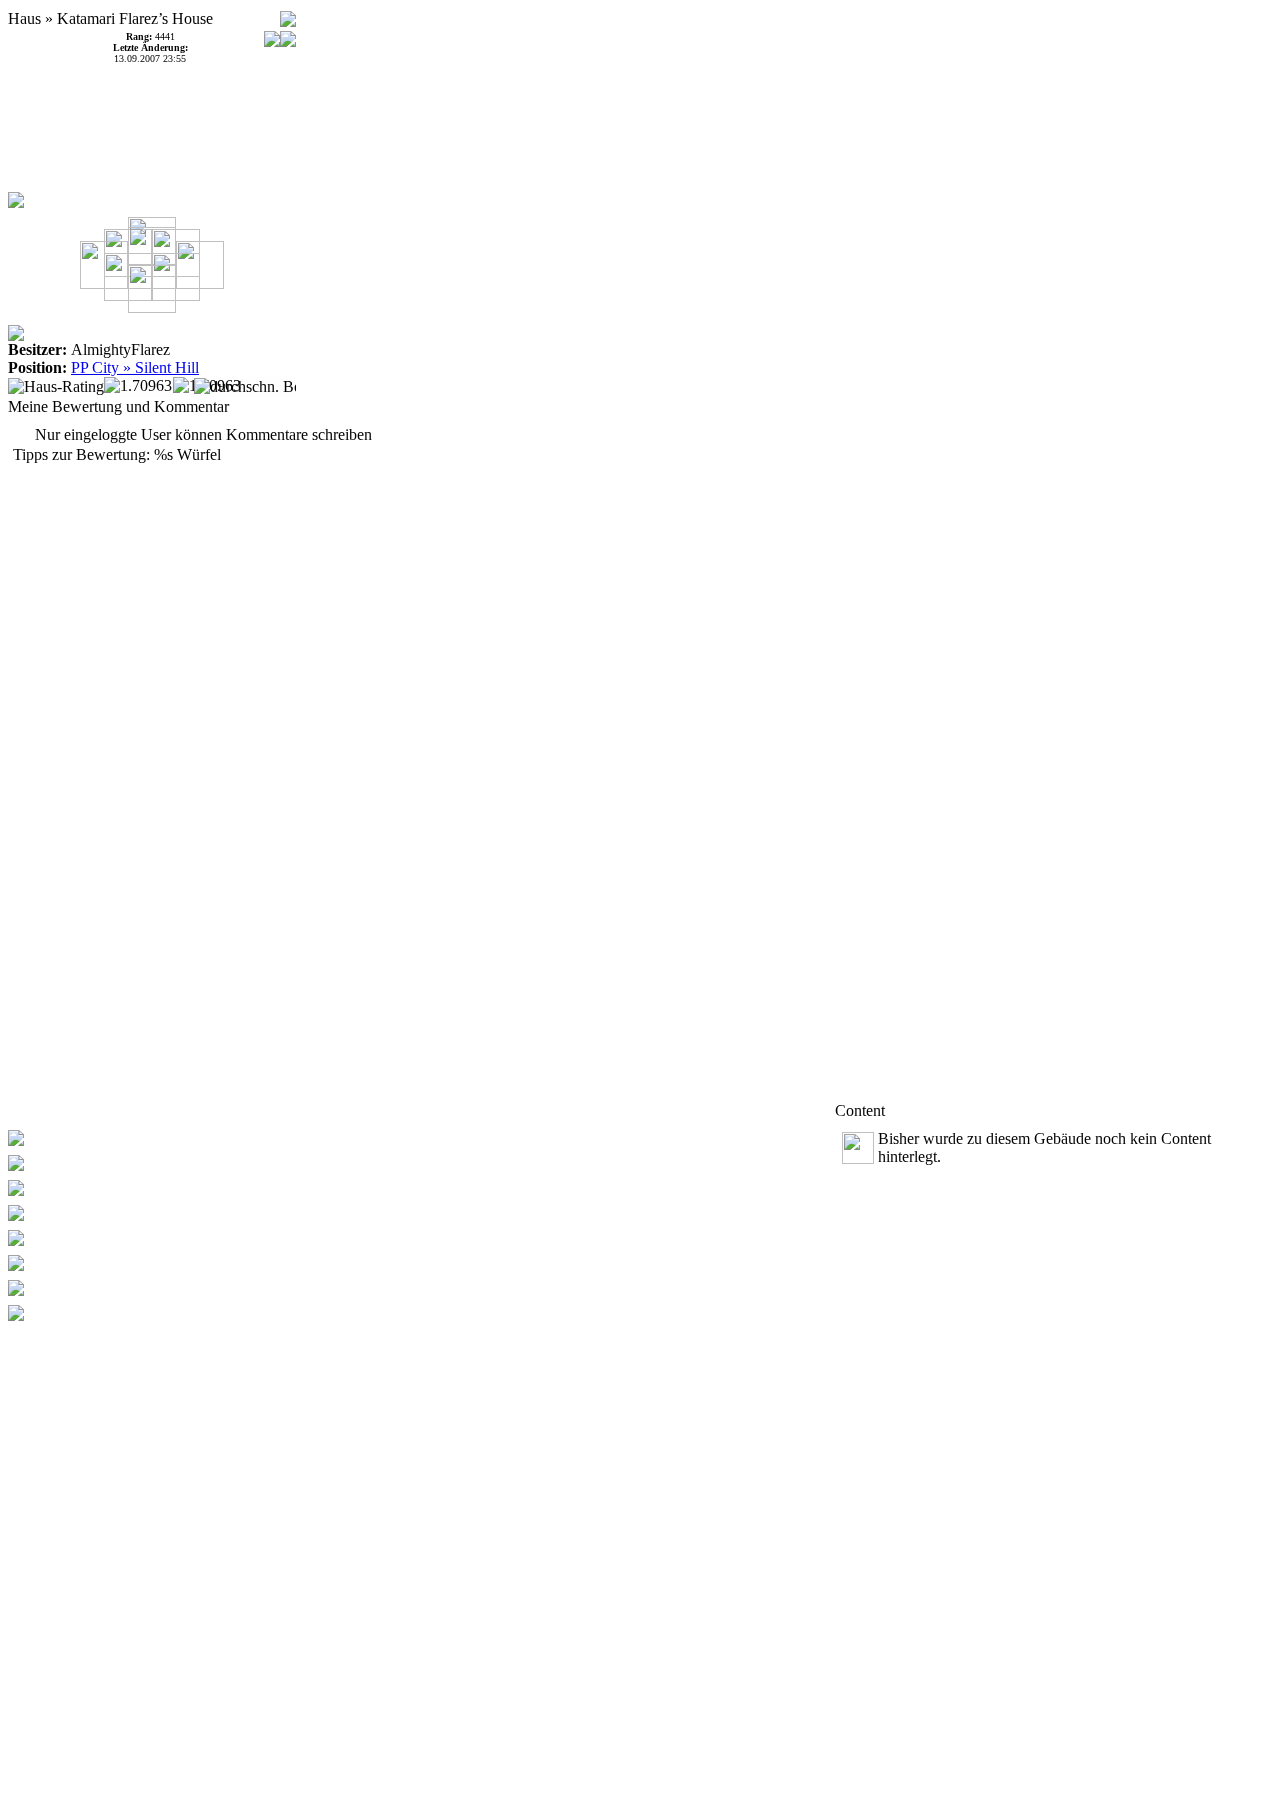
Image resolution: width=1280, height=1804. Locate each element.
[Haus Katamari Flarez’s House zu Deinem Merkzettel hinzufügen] (288, 13)
